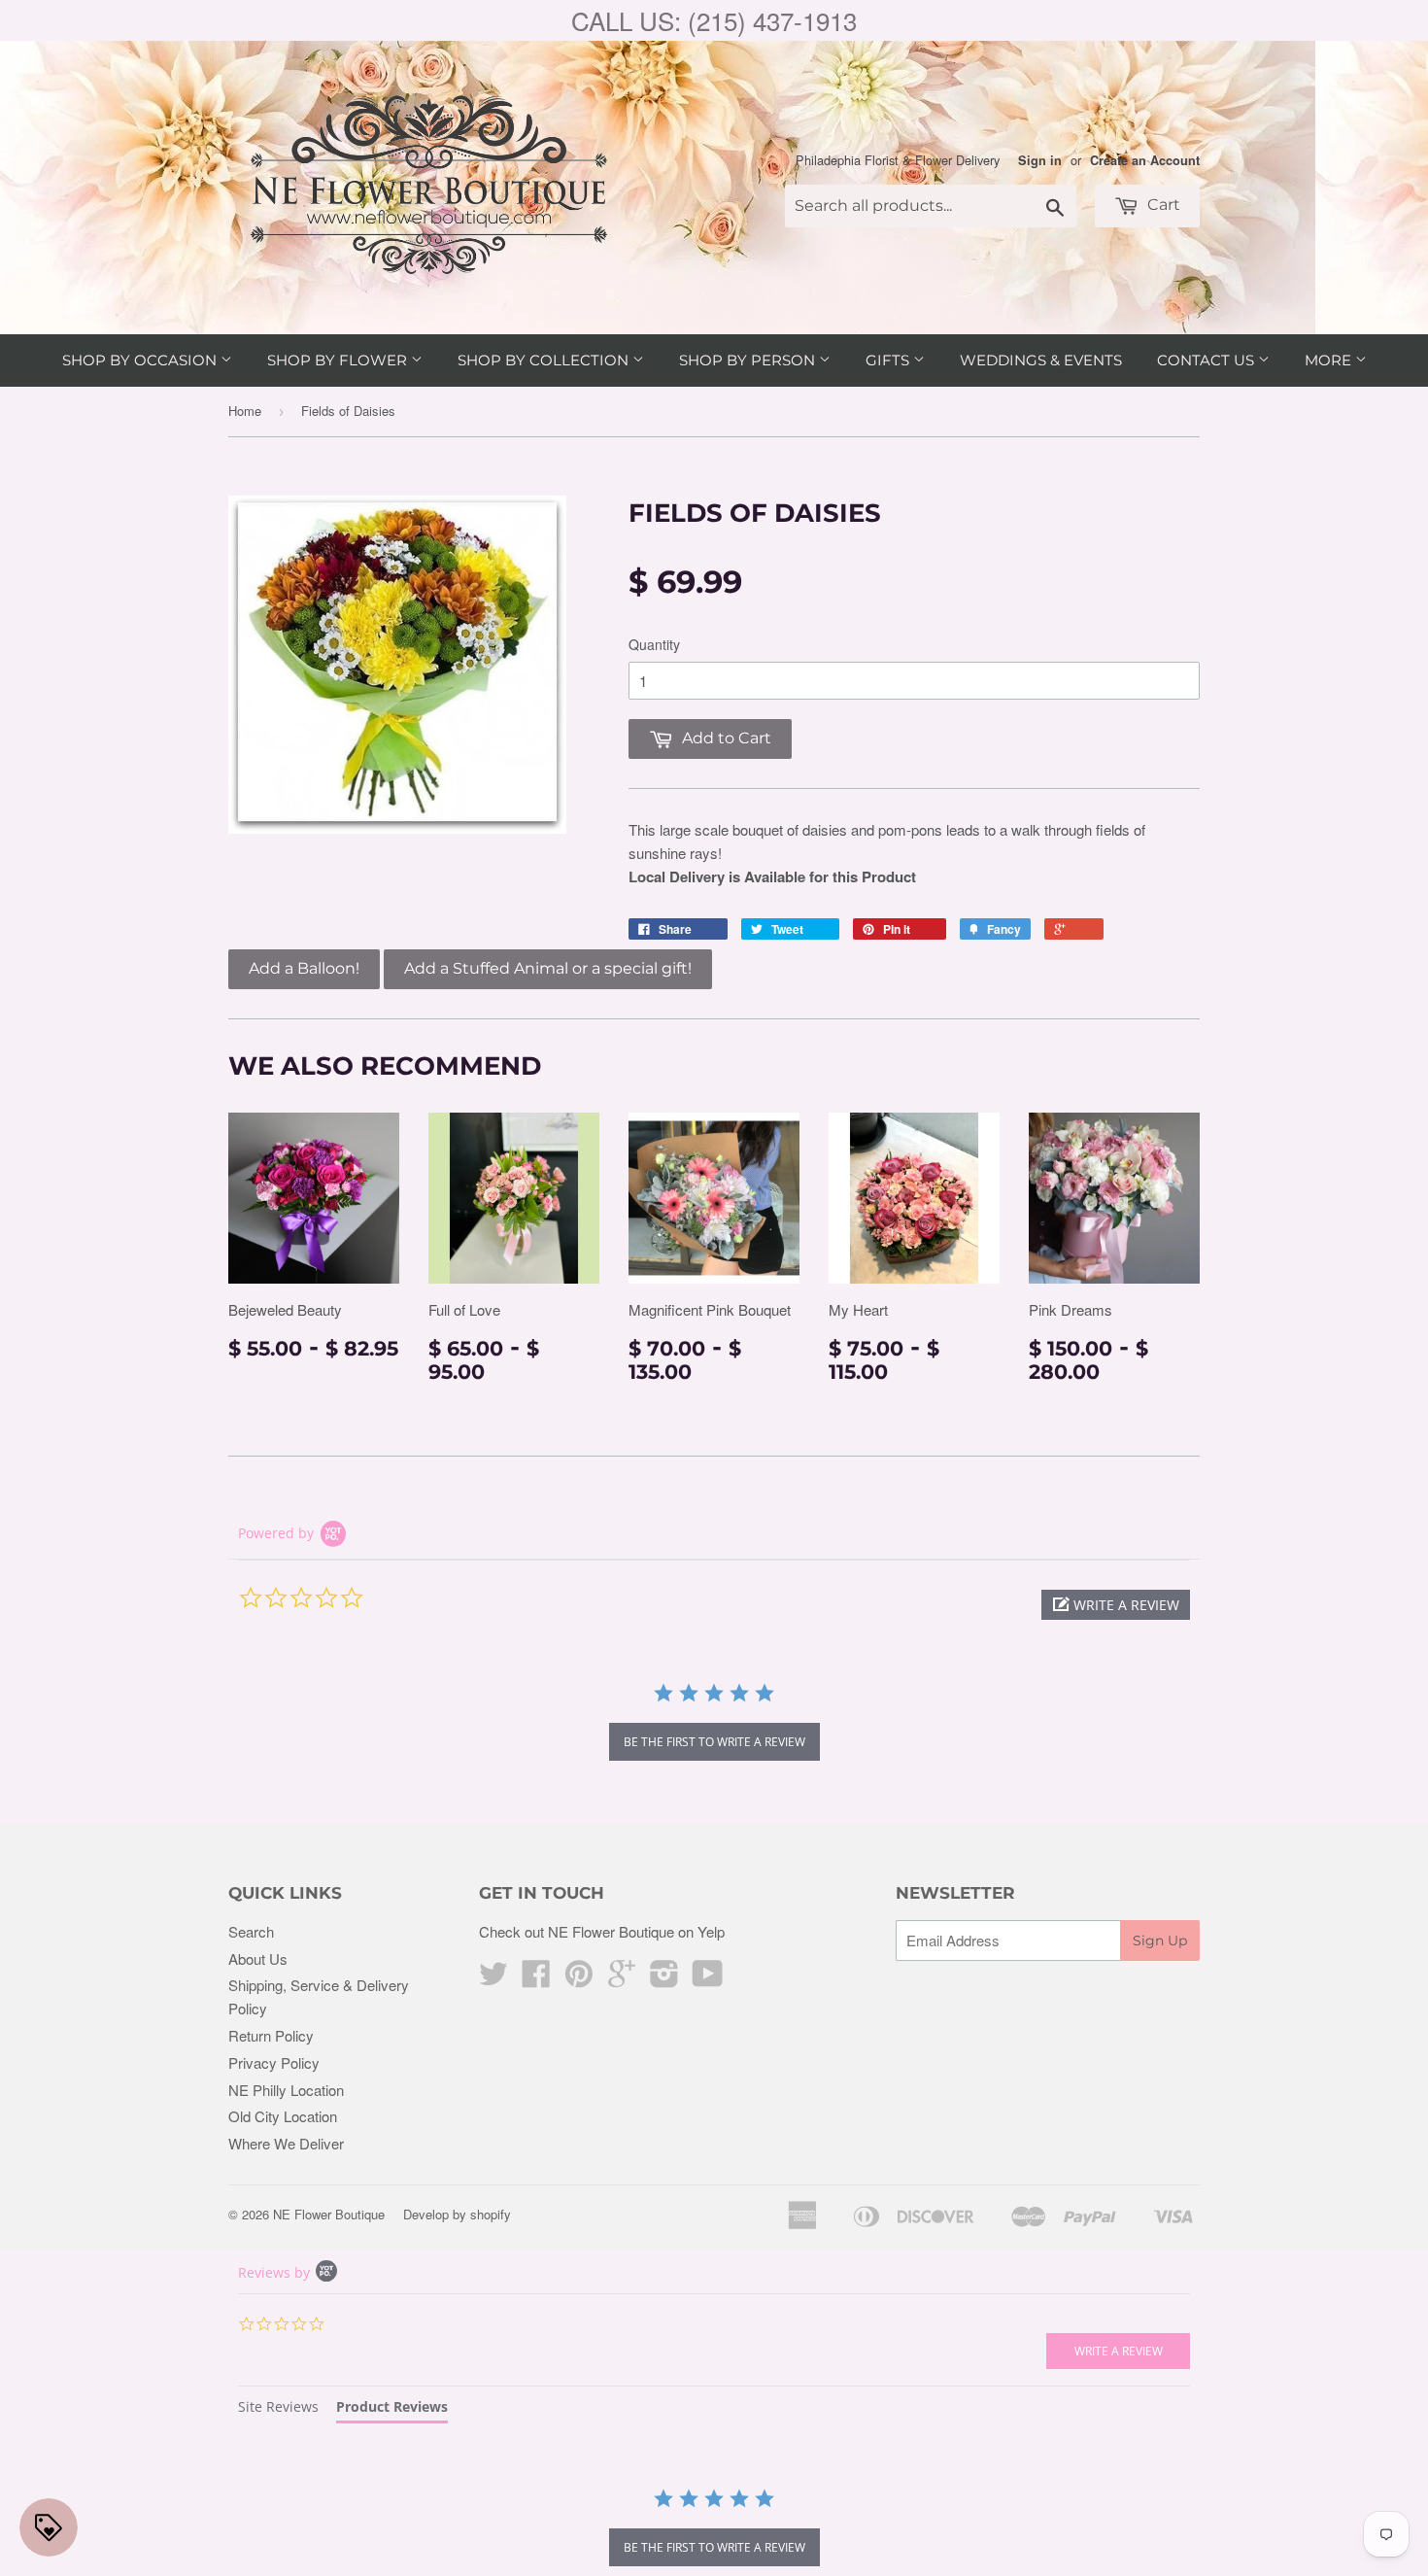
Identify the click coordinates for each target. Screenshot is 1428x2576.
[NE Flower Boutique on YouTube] (708, 1979)
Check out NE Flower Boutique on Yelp (602, 1931)
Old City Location (283, 2116)
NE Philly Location (286, 2090)
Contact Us (1207, 360)
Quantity (654, 644)
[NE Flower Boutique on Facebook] (536, 1979)
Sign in (1040, 160)
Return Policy (271, 2035)
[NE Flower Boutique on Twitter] (493, 1979)
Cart (1162, 205)
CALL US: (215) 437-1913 (714, 20)
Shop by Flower (339, 360)
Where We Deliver (286, 2143)
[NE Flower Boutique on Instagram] (664, 1979)
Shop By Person (749, 360)
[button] (1116, 1605)
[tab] (278, 2409)
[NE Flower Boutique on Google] (622, 1979)
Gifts (889, 360)
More (1330, 360)
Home (245, 411)
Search (251, 1931)
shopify (491, 2214)
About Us (258, 1958)
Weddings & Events (1041, 360)
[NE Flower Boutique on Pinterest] (579, 1979)
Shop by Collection (545, 360)
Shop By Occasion (141, 360)
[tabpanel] (714, 2529)
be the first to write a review (714, 1742)
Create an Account (1145, 160)
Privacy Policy (274, 2062)
